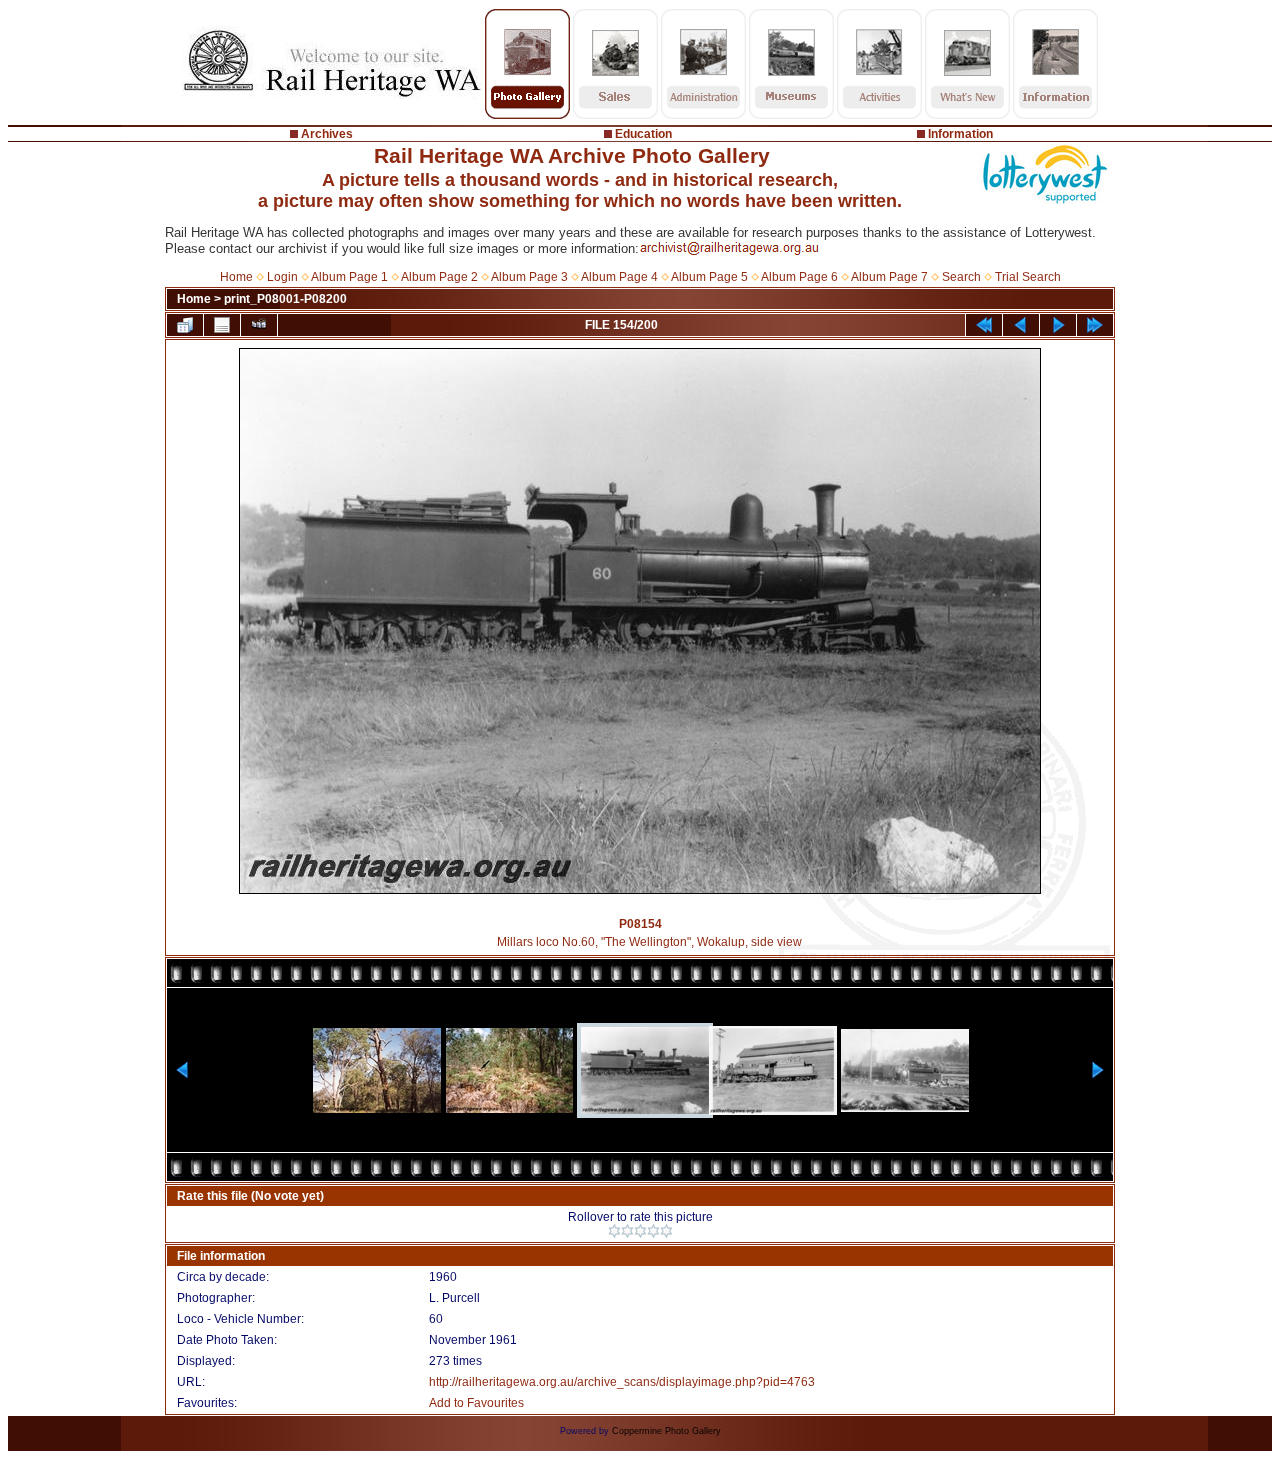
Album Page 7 (889, 277)
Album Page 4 (619, 277)
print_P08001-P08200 (285, 299)
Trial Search (1028, 277)
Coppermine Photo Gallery (666, 1431)
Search (961, 277)
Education (643, 134)
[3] (640, 1231)
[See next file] (1058, 325)
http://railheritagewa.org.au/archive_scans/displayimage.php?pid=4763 (622, 1382)
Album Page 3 (529, 277)
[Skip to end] (1095, 325)
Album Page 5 (709, 277)
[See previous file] (1021, 325)
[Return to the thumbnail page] (185, 325)
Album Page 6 (799, 277)
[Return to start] (984, 325)
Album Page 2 (439, 277)
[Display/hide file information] (222, 325)
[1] (614, 1231)
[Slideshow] (259, 325)
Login (282, 277)
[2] (627, 1231)
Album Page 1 (349, 277)
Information (960, 134)
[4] (653, 1231)
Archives (327, 134)
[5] (666, 1231)
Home (236, 277)
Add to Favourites (476, 1403)
